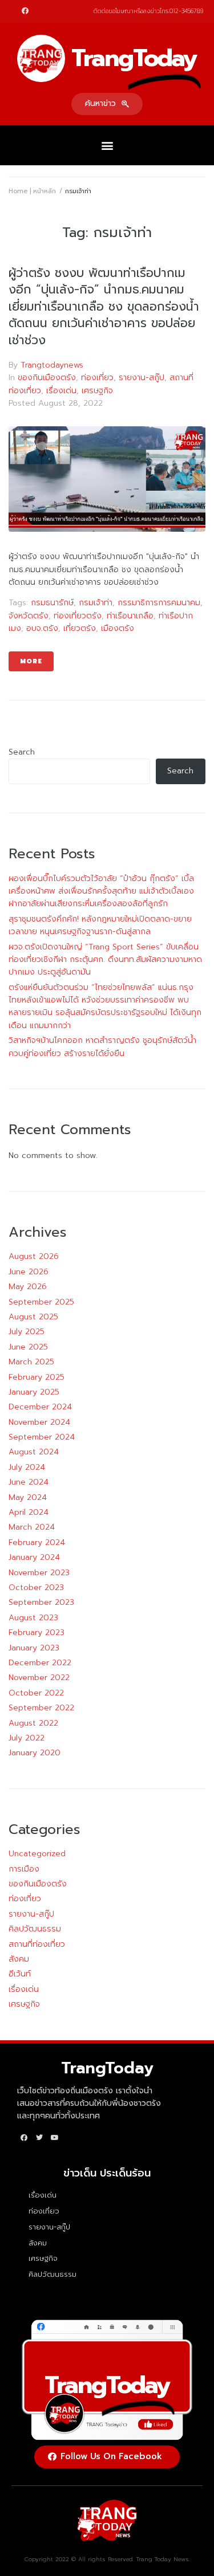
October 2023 (36, 1587)
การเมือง (24, 1869)
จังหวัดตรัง (29, 616)
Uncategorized (37, 1854)
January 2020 (35, 1753)
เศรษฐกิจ (97, 391)
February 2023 (37, 1633)
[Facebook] (25, 11)
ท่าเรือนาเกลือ (130, 616)
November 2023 (39, 1573)
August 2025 (33, 1317)
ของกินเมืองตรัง (47, 378)
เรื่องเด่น (61, 391)
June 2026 (29, 1272)
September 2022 (41, 1708)
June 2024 (29, 1482)
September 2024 (42, 1437)
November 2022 (39, 1678)
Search (22, 752)
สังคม (19, 1959)
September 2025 (41, 1302)
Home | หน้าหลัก (32, 191)
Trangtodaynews (52, 365)
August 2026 (34, 1256)
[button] (107, 104)
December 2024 (40, 1407)
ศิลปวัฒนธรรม (35, 1929)
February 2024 (37, 1542)
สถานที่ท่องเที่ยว (37, 1944)
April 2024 (29, 1512)
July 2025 (27, 1332)
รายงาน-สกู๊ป (142, 378)
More (31, 661)
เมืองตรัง (118, 628)
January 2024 (34, 1557)
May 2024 (28, 1497)
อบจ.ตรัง (42, 628)
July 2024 (27, 1467)
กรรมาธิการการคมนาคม (159, 603)
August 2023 (33, 1618)
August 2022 (33, 1723)
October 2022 (36, 1693)
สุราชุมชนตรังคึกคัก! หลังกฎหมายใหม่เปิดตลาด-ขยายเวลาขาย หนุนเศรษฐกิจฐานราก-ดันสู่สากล (100, 925)
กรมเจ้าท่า (96, 603)
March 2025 (31, 1362)
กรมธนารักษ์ (52, 603)
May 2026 (28, 1287)
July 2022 (27, 1738)
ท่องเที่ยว (97, 378)
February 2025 (37, 1377)
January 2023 (34, 1648)
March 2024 (32, 1527)
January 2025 (34, 1392)
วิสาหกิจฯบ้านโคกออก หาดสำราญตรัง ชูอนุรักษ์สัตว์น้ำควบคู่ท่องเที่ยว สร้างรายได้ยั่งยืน (102, 1047)
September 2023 (41, 1602)
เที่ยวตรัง (80, 628)
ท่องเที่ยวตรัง (78, 616)
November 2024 (39, 1422)
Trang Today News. (163, 2559)
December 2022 (40, 1663)
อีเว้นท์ (20, 1974)
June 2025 (28, 1347)
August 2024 (34, 1452)
